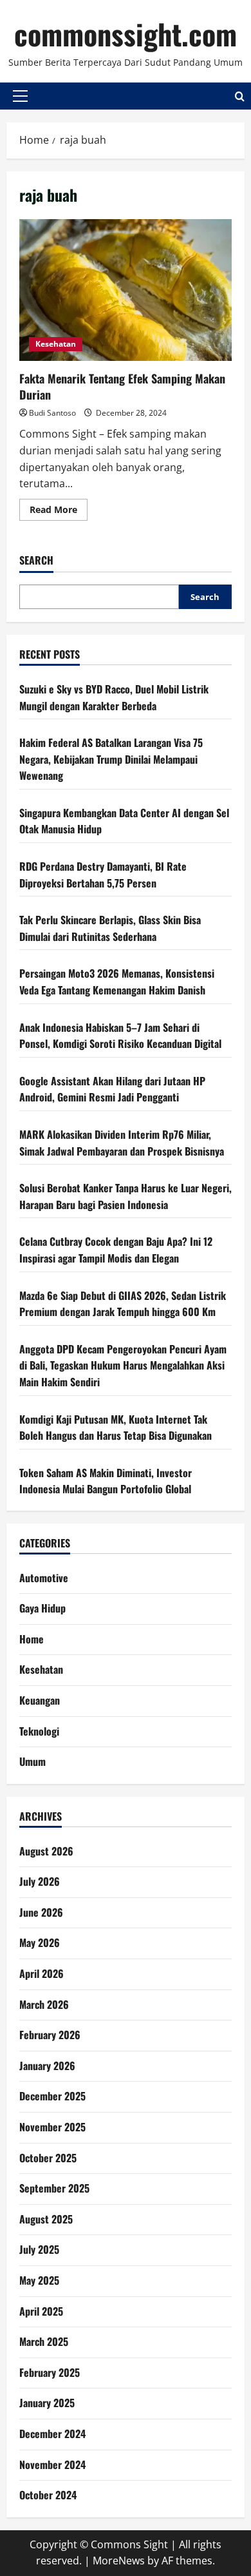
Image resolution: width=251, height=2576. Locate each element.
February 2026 (50, 2035)
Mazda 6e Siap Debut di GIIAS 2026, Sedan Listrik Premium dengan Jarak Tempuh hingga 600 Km (123, 1304)
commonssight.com (126, 34)
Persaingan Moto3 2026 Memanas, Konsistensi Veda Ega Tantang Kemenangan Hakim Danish (117, 982)
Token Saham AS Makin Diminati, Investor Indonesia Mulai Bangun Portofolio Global (106, 1481)
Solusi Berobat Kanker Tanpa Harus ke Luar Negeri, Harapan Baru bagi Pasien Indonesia (126, 1196)
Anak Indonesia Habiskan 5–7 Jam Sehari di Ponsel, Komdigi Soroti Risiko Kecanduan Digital (120, 1036)
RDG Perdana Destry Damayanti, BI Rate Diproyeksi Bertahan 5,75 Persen (103, 875)
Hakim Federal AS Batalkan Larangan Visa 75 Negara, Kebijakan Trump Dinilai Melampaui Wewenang (111, 759)
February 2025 (50, 2372)
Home (32, 1639)
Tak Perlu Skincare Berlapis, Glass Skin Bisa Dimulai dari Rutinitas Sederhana (110, 928)
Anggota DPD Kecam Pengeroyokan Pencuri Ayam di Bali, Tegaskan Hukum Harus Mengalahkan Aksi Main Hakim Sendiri (123, 1365)
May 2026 (40, 1942)
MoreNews (119, 2561)
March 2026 (44, 2004)
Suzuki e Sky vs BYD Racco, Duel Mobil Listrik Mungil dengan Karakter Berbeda (114, 697)
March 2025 (44, 2341)
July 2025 (39, 2249)
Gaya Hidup (42, 1608)
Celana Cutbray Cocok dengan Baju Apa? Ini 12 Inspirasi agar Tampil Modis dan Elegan (116, 1250)
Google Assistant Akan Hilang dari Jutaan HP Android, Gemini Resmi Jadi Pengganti (112, 1089)
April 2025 (41, 2311)
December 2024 (52, 2434)
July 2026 (40, 1881)
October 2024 (48, 2495)
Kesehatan (56, 344)
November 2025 (52, 2127)
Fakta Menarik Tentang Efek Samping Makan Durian (126, 290)
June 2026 (41, 1912)
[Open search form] (240, 96)
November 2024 (52, 2465)
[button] (20, 96)
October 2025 (48, 2158)
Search (36, 560)
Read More (59, 512)
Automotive (44, 1578)
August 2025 (46, 2219)
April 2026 (42, 1973)
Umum (33, 1761)
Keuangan (40, 1700)
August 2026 (46, 1851)
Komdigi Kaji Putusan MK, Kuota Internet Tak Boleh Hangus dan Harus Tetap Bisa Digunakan (116, 1428)
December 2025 (52, 2096)
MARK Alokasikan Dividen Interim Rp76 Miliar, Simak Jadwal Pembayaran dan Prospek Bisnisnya (122, 1143)
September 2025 (54, 2188)
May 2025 (39, 2280)
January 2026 (47, 2066)
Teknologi (39, 1731)
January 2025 (47, 2403)
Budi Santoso (52, 413)
